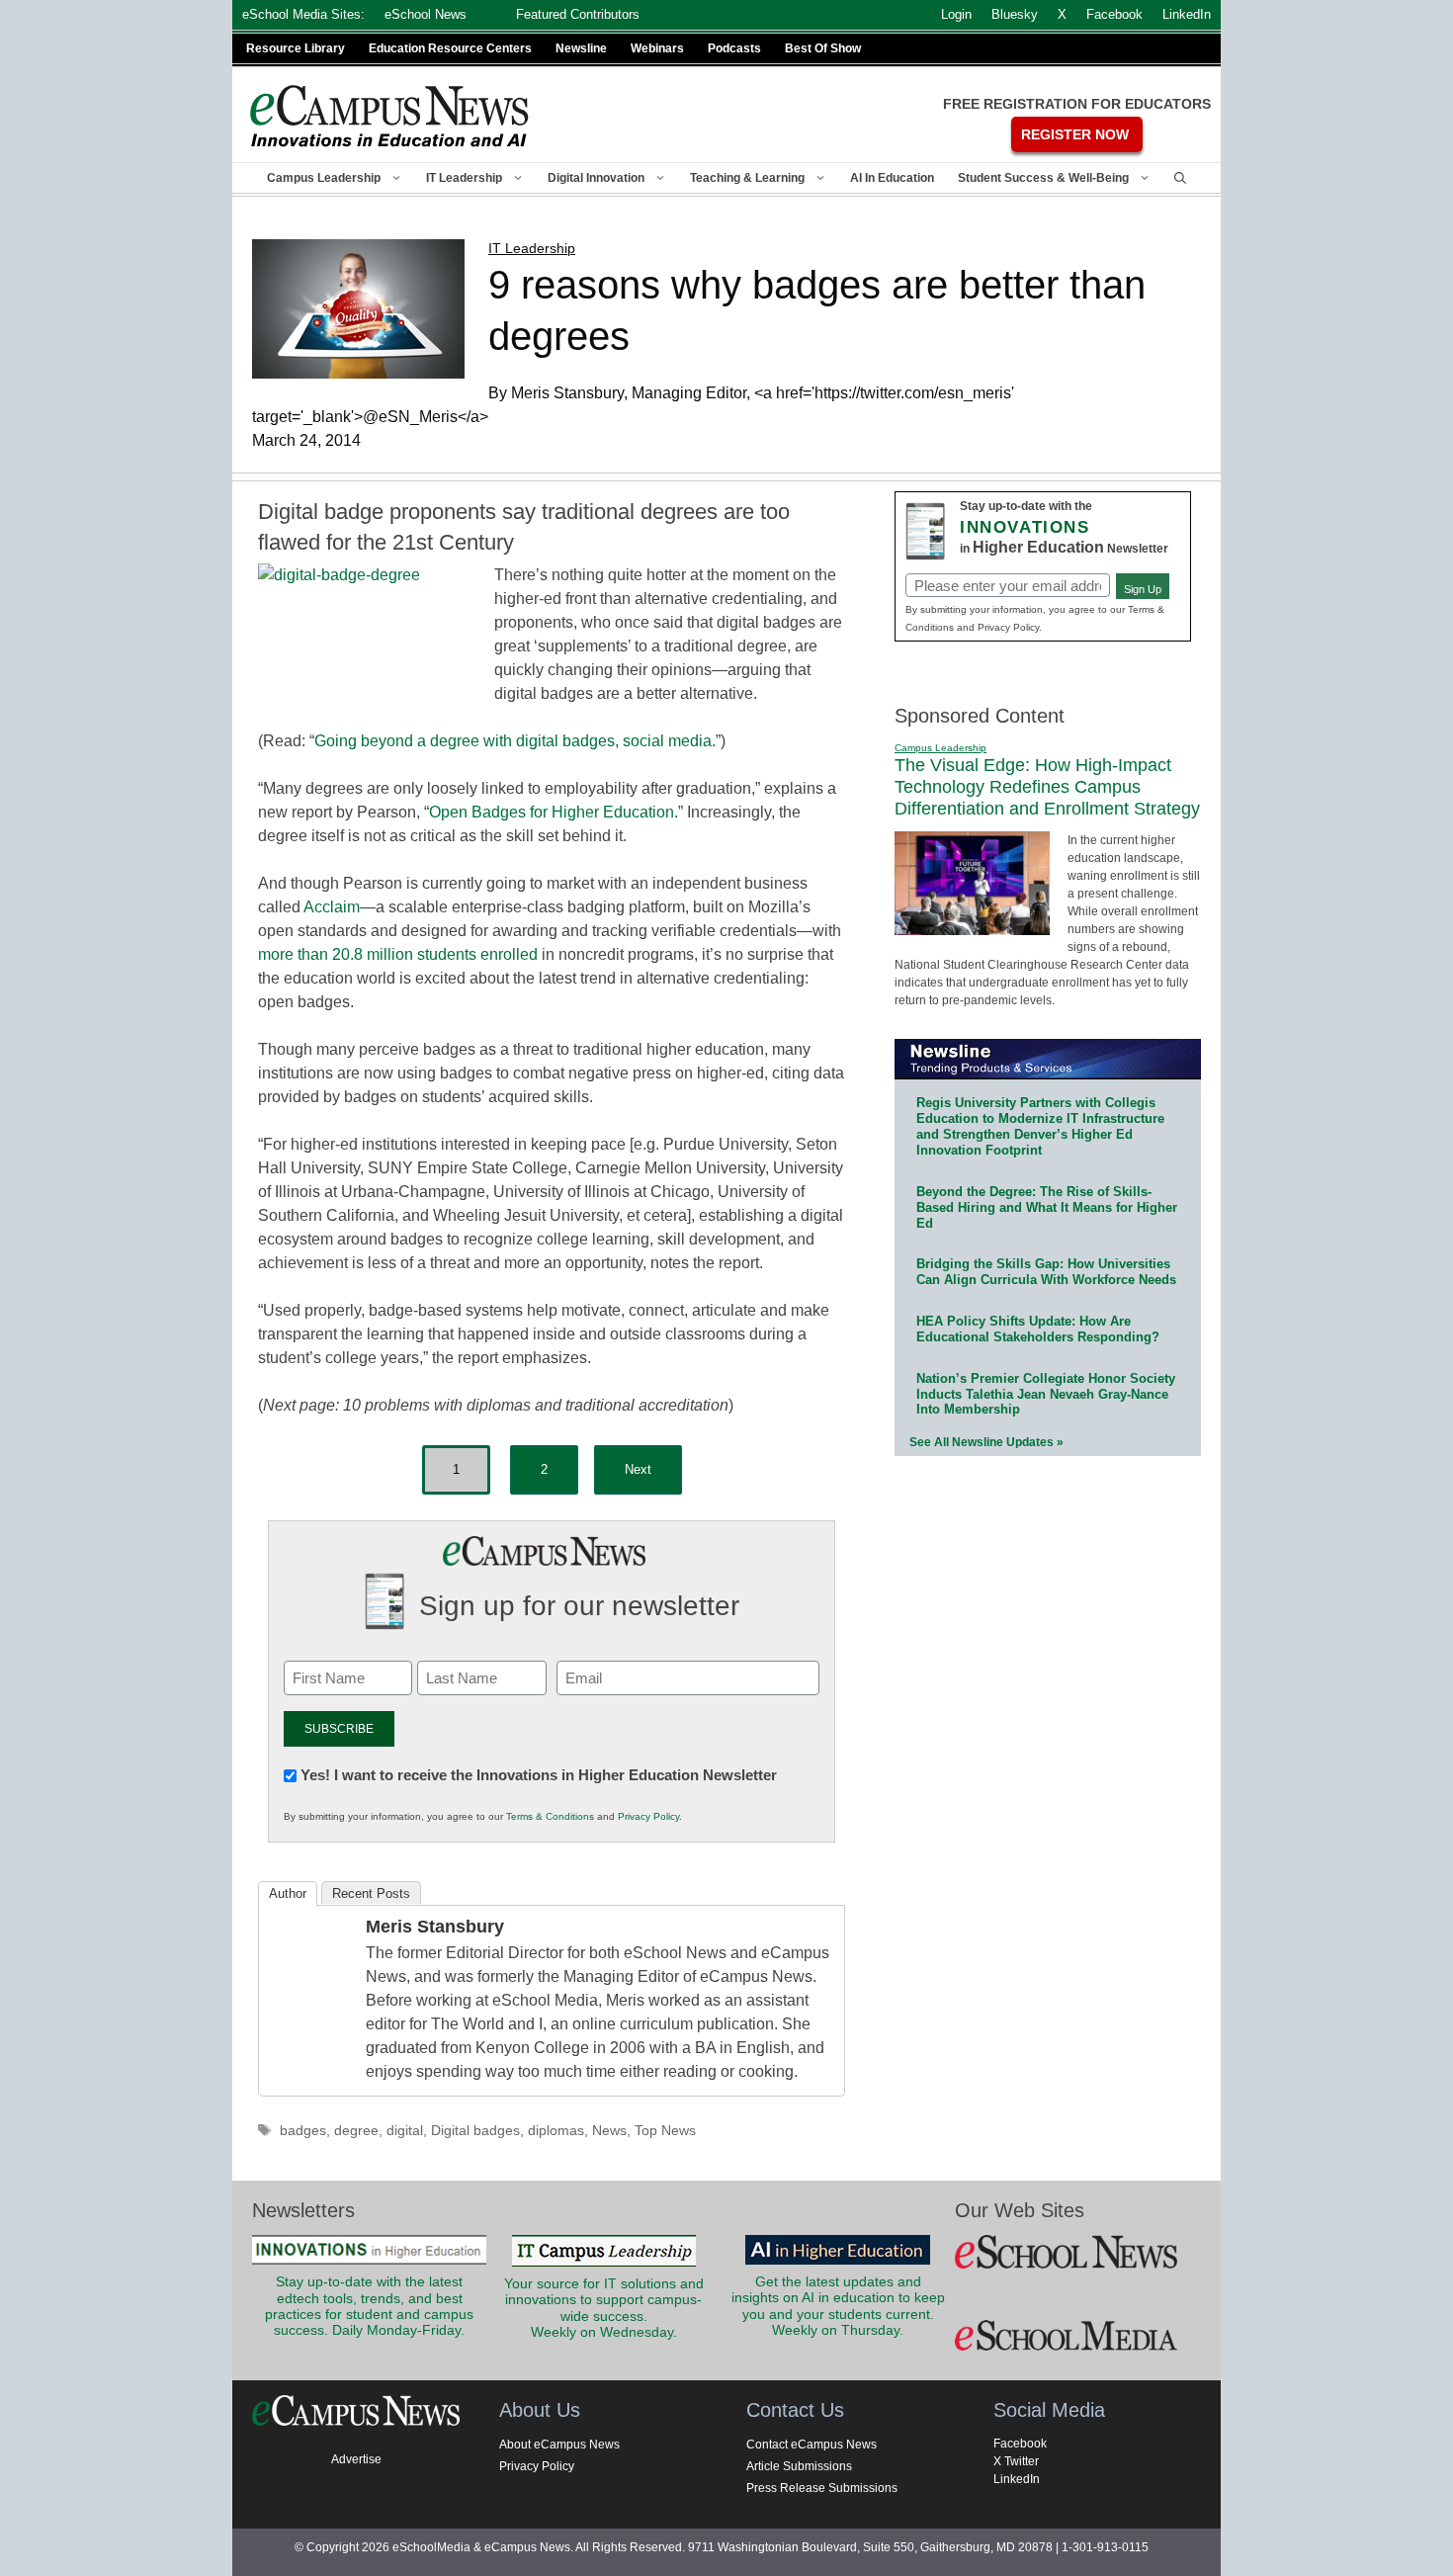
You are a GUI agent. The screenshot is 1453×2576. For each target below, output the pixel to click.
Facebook (1020, 2444)
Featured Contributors (578, 14)
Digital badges (475, 2131)
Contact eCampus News (812, 2445)
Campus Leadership (324, 178)
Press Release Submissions (822, 2488)
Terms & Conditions (550, 1816)
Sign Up (1143, 589)
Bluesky (1015, 14)
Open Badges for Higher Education (552, 812)
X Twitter (1016, 2461)
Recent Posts (371, 1893)
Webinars (657, 48)
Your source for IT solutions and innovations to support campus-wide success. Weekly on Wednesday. (604, 2308)
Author (288, 1893)
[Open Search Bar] (1180, 178)
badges (303, 2131)
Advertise (356, 2459)
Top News (665, 2131)
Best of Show (823, 48)
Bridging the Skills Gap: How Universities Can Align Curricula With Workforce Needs (1046, 1272)
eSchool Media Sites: (303, 14)
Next (638, 1469)
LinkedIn (1017, 2479)
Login (956, 14)
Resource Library (296, 48)
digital (405, 2131)
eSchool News (426, 14)
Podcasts (734, 48)
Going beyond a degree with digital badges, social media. (515, 741)
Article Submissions (799, 2466)
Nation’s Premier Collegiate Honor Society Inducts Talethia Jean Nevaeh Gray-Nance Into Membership (1046, 1394)
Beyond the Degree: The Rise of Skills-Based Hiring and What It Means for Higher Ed (1047, 1207)
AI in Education (892, 178)
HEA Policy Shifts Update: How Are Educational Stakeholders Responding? (1038, 1329)
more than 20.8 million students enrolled (398, 954)
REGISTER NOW (1075, 134)
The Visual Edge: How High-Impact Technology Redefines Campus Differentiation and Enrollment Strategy (1047, 786)
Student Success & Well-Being (1043, 178)
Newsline (581, 48)
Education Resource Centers (450, 48)
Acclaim (332, 907)
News (609, 2131)
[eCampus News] (390, 116)
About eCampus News (559, 2445)
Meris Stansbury (435, 1927)
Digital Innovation (596, 178)
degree (356, 2131)
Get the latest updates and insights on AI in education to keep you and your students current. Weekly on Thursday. (838, 2306)
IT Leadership (464, 178)
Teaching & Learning (747, 178)
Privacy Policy (648, 1816)
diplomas (556, 2131)
